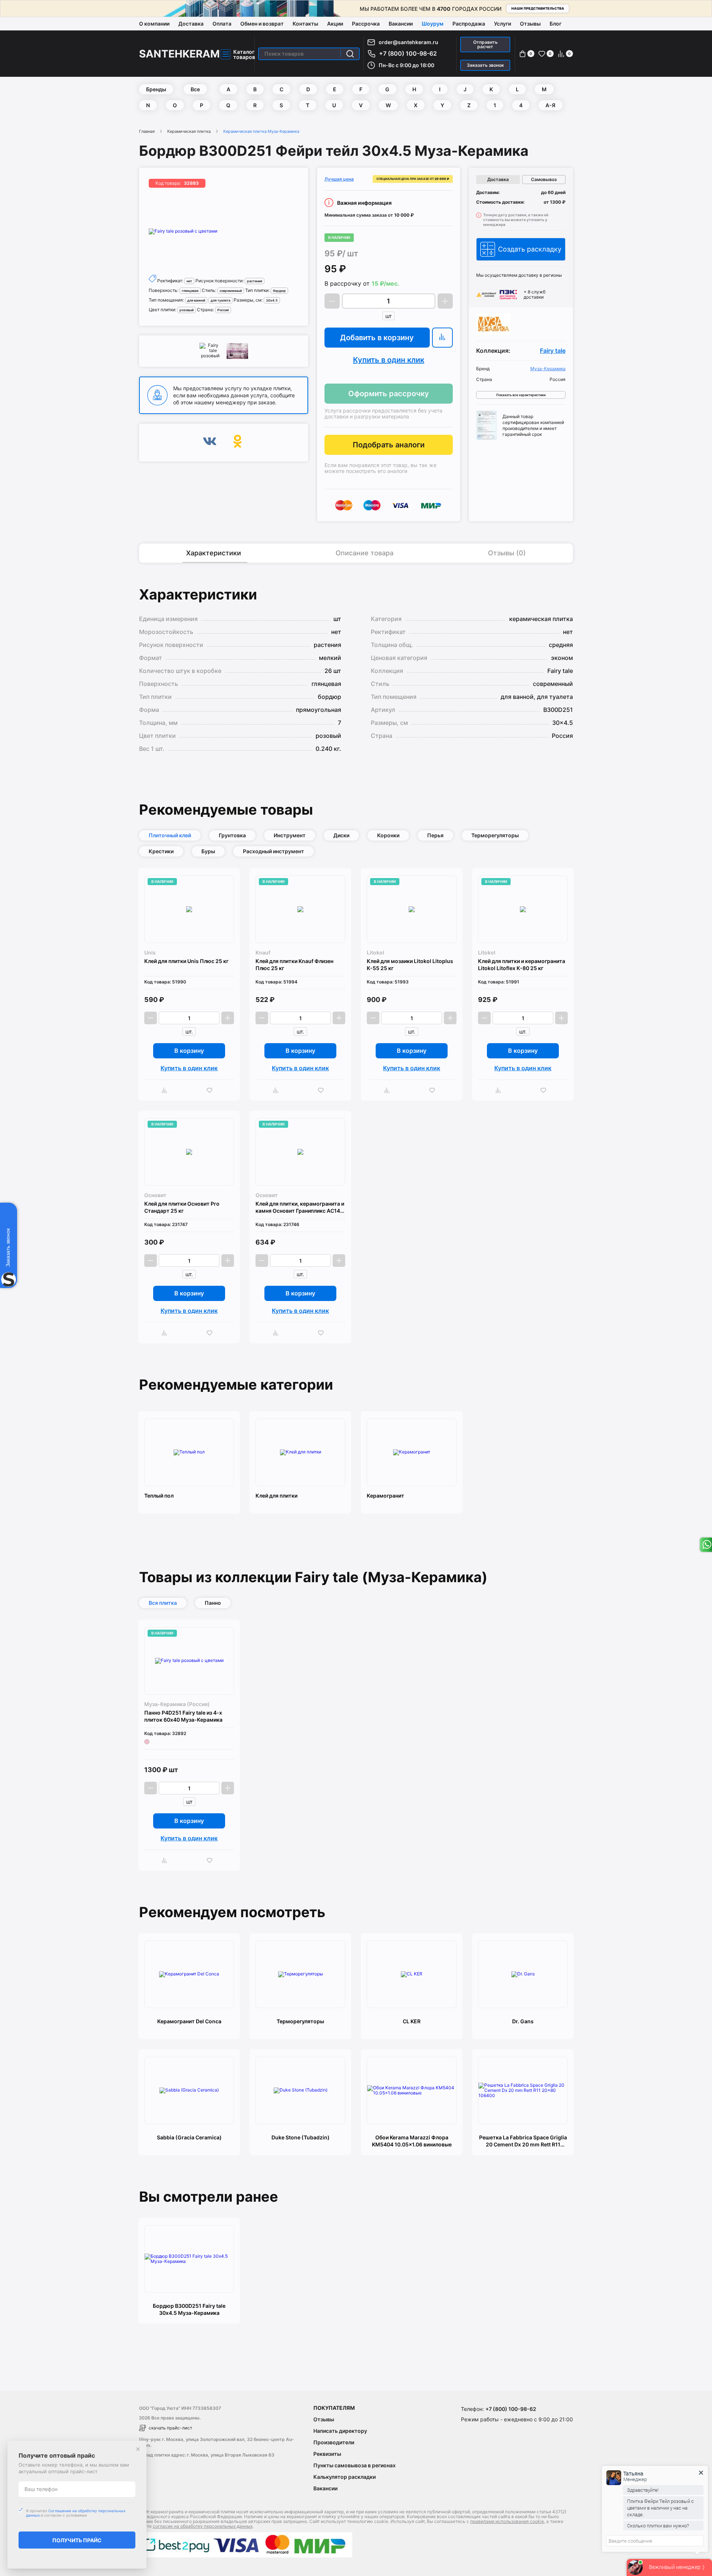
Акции (335, 24)
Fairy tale (553, 351)
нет (189, 281)
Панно (213, 1603)
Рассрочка (366, 24)
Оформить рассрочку (389, 394)
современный (231, 291)
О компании (154, 24)
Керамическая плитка (189, 131)
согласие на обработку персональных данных (203, 2526)
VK (210, 443)
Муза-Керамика (548, 369)
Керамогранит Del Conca (189, 2021)
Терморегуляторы (495, 835)
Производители (334, 2442)
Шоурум (433, 24)
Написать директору (340, 2431)
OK (238, 443)
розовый (187, 310)
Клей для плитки (276, 1496)
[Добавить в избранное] (211, 1090)
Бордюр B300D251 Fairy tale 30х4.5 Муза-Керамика (189, 2309)
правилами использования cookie (507, 2521)
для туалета (220, 300)
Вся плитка (163, 1603)
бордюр (279, 291)
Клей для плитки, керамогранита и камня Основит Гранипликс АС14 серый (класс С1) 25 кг (300, 1207)
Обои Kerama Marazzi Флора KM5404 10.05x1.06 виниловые (412, 2141)
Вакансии (401, 24)
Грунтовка (232, 835)
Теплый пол (159, 1496)
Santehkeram (179, 54)
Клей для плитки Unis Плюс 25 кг (186, 961)
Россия (223, 310)
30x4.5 (272, 300)
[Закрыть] (138, 2449)
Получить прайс (77, 2540)
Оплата (222, 24)
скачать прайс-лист (170, 2428)
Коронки (388, 835)
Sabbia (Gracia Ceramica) (189, 2137)
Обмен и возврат (262, 24)
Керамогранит (385, 1496)
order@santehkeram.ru (408, 42)
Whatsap (706, 1545)
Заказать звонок (485, 65)
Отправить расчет (485, 44)
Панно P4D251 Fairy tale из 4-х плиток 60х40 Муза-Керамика (183, 1716)
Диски (341, 835)
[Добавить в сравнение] (166, 1090)
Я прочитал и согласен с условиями (76, 2513)
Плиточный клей (170, 835)
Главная (147, 131)
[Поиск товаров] (350, 54)
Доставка (191, 24)
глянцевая (190, 291)
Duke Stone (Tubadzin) (301, 2137)
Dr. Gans (523, 2021)
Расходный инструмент (273, 851)
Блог (556, 24)
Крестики (161, 851)
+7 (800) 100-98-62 (408, 53)
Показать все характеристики (521, 395)
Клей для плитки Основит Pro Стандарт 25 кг (182, 1207)
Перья (435, 835)
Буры (208, 851)
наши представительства (538, 8)
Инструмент (290, 835)
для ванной (196, 300)
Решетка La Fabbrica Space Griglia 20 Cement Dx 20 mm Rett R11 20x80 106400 (523, 2141)
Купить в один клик (389, 360)
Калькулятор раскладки (345, 2477)
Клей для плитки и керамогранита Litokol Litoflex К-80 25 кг (522, 965)
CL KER (412, 2021)
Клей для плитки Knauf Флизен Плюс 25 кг (294, 965)
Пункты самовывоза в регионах (355, 2465)
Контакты (305, 24)
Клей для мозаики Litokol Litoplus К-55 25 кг (410, 965)
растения (255, 281)
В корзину (189, 1051)
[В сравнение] (442, 338)
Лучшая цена (339, 179)
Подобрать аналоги (389, 445)
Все (195, 89)
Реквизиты (327, 2454)
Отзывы (530, 24)
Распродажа (469, 24)
